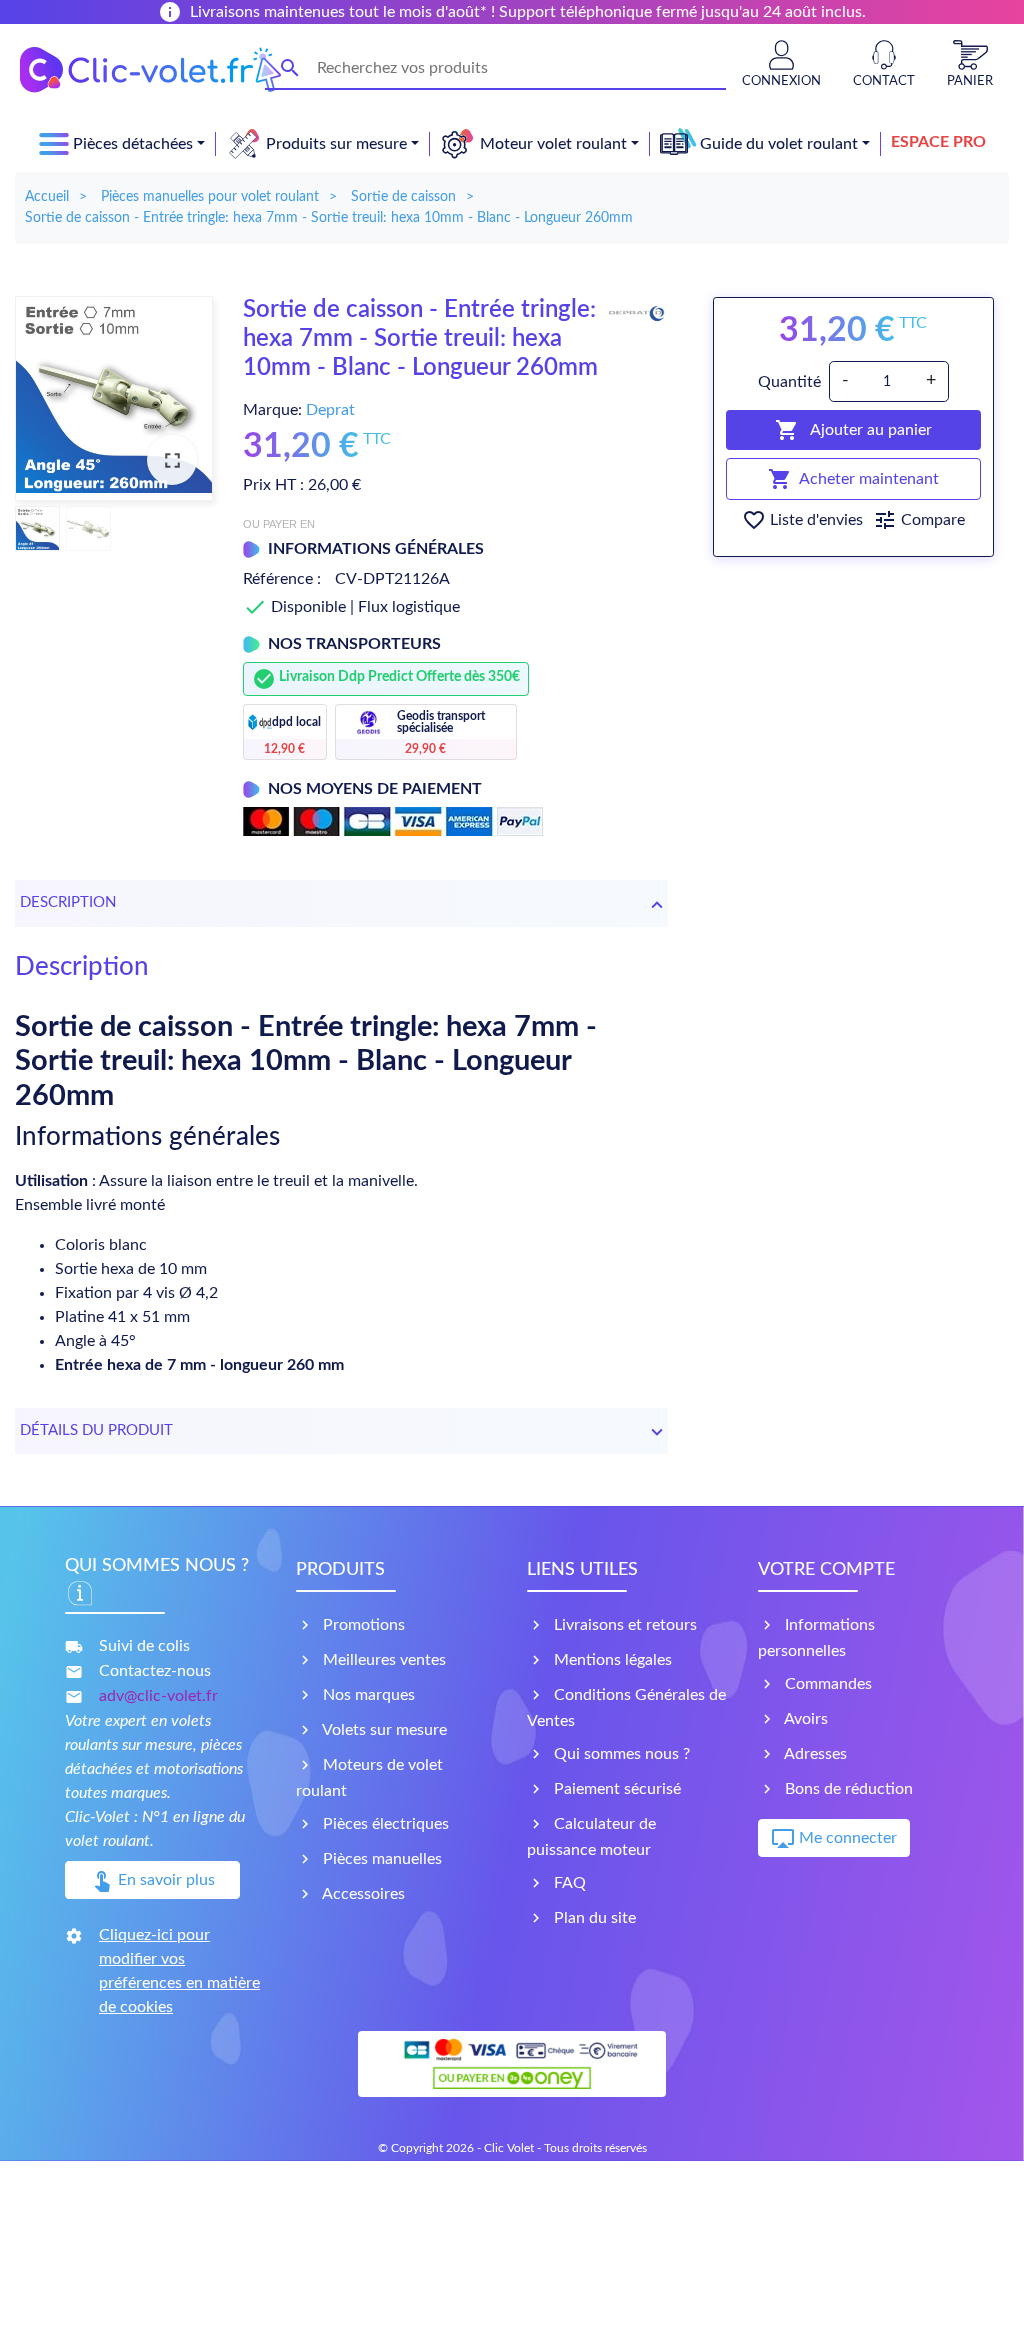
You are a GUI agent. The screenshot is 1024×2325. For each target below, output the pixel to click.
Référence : (282, 579)
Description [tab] (68, 902)
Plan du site (593, 1918)
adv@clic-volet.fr (158, 1696)
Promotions (362, 1625)
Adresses (814, 1754)
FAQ (568, 1883)
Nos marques (367, 1695)
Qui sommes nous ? (620, 1754)
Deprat (330, 410)
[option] (114, 398)
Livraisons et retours (623, 1625)
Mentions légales (611, 1660)
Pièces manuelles (380, 1859)
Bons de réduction (847, 1789)
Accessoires (362, 1894)
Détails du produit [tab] (96, 1430)
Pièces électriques (384, 1824)
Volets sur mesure (383, 1730)
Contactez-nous (155, 1671)
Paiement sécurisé (615, 1789)
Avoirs (804, 1719)
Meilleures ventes (382, 1660)
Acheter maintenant (853, 479)
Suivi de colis (144, 1646)
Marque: (272, 410)
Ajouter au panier (853, 430)
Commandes (826, 1684)
